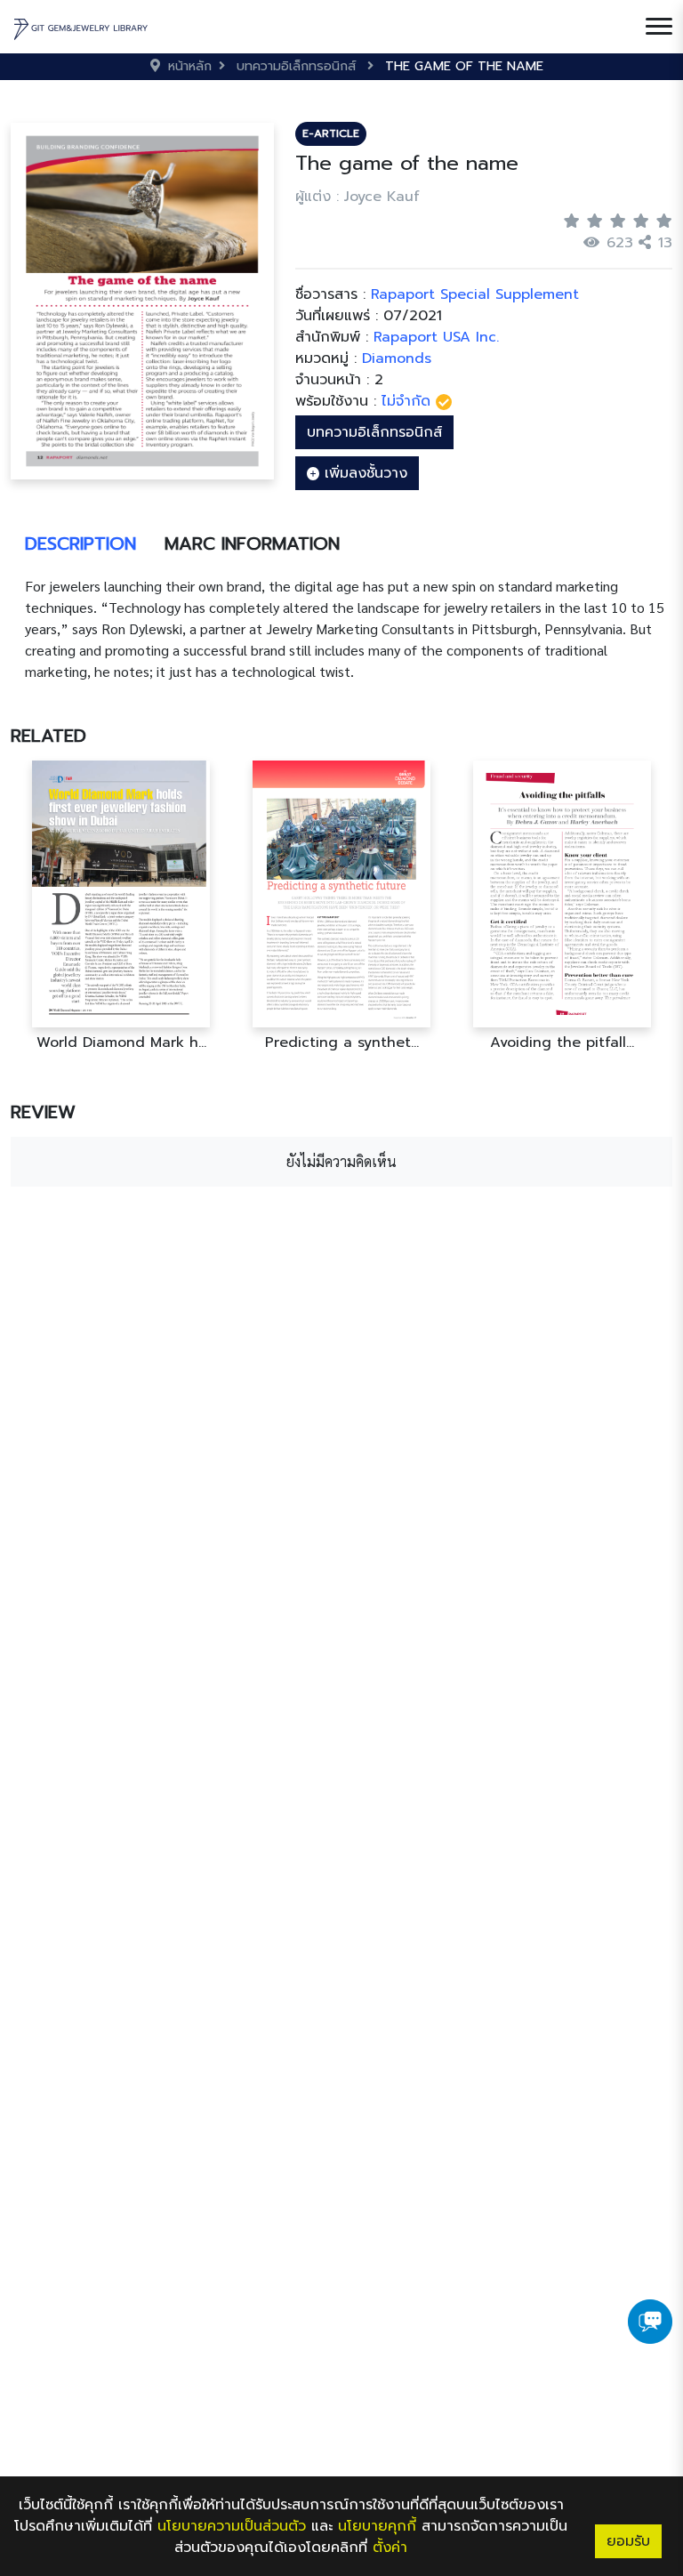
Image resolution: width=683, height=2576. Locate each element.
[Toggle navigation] (659, 27)
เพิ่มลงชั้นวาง (363, 473)
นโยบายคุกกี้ (377, 2526)
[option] (121, 906)
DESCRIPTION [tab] (80, 543)
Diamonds (397, 358)
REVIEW (43, 1112)
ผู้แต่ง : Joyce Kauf (358, 197)
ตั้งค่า (390, 2548)
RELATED (48, 736)
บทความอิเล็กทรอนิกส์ (374, 432)
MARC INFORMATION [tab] (252, 543)
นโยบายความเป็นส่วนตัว (232, 2526)
